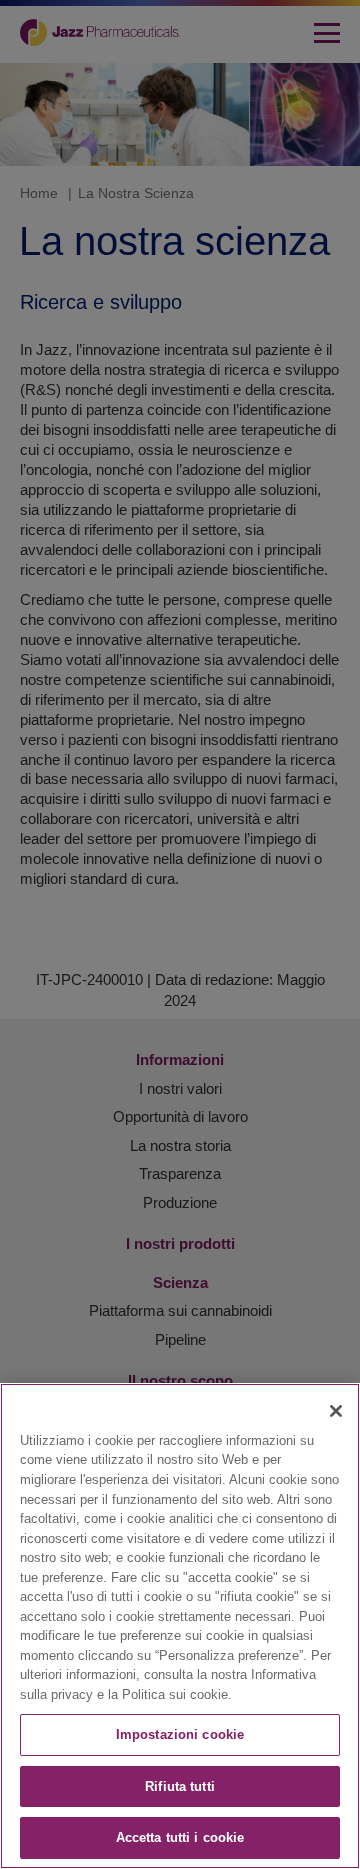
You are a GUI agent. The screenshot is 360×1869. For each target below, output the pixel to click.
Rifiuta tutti (180, 1786)
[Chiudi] (336, 1411)
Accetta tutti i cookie (180, 1837)
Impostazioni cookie (180, 1734)
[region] (180, 1626)
